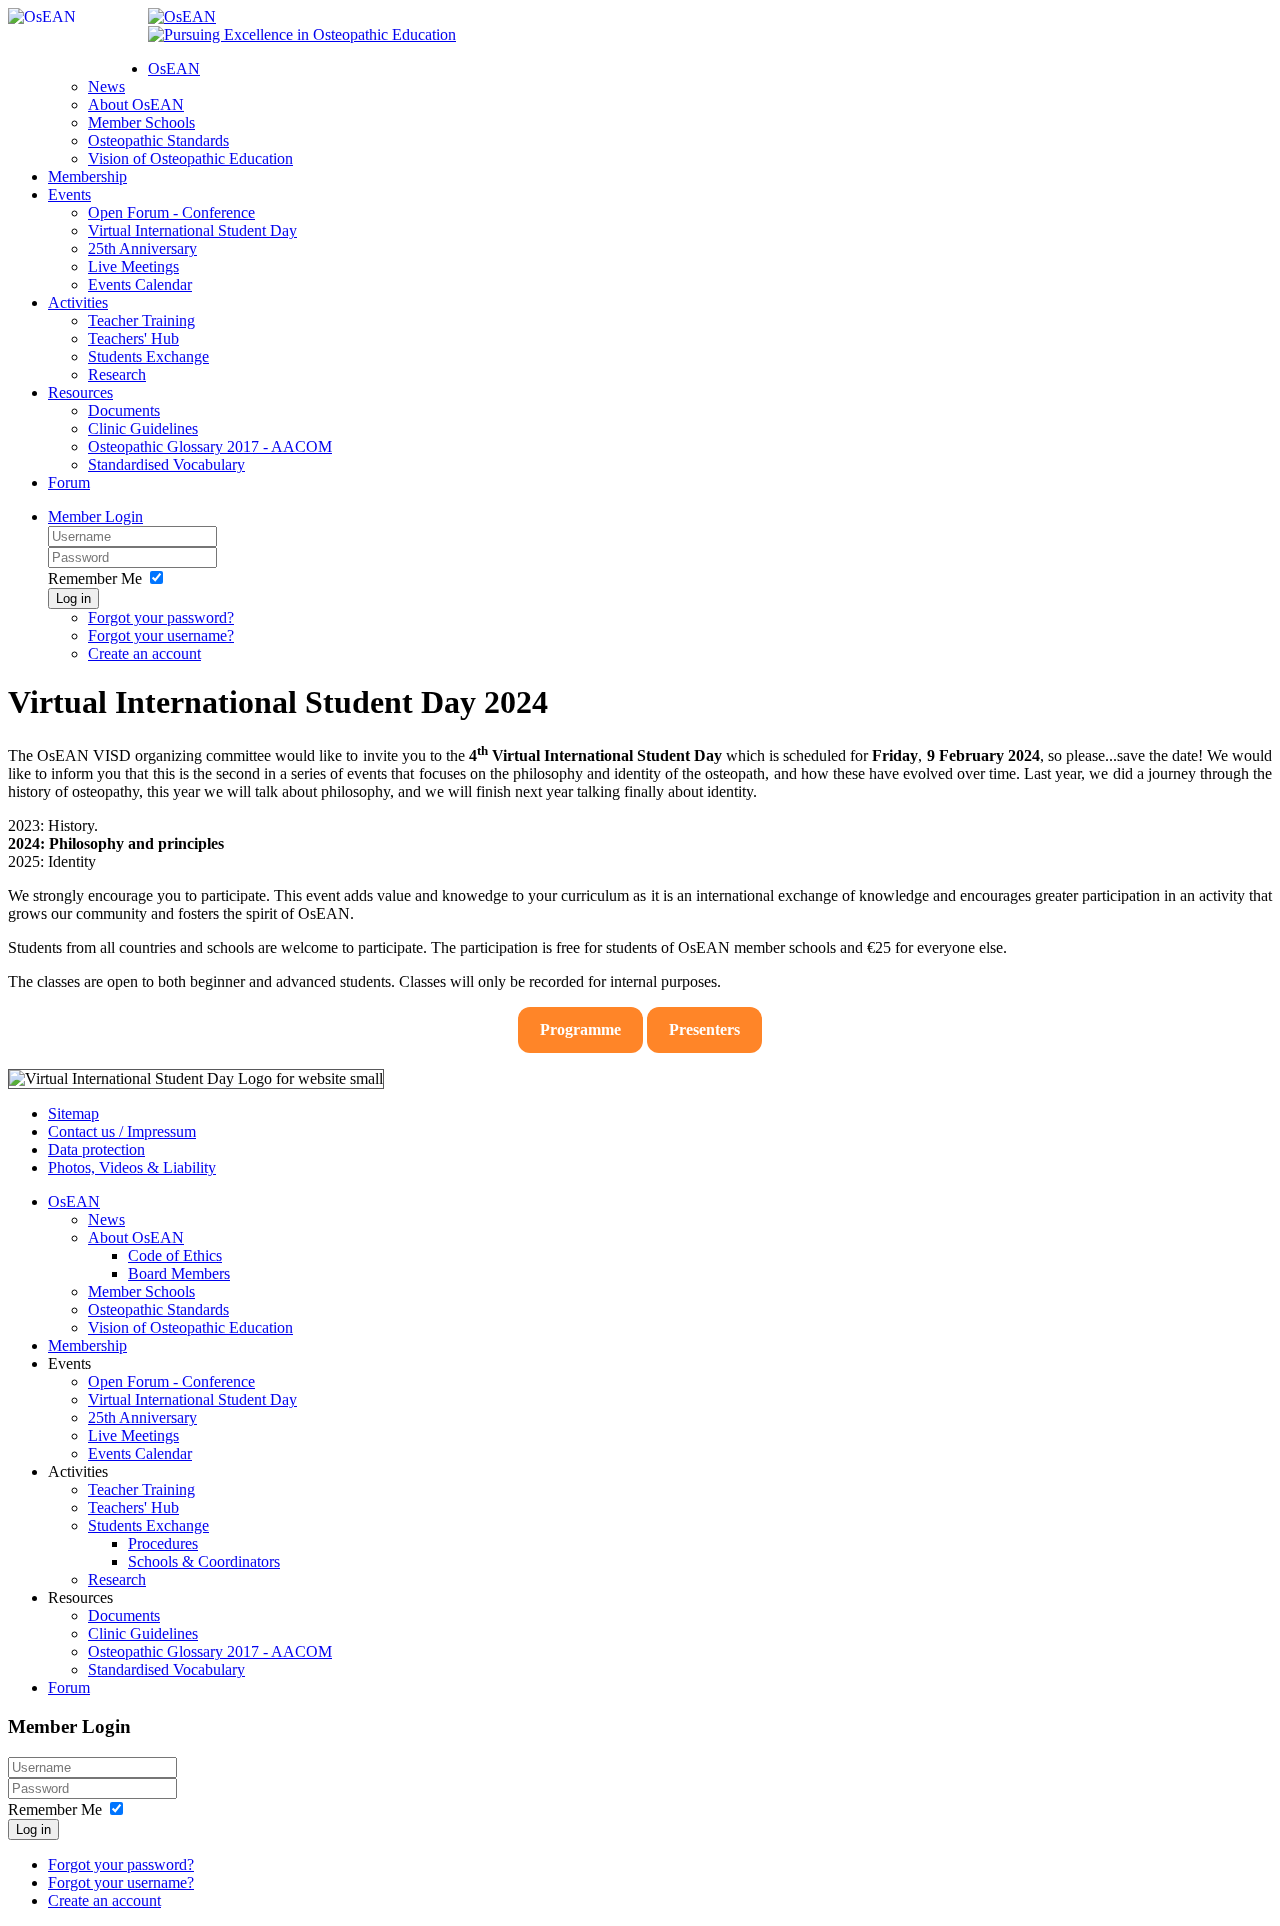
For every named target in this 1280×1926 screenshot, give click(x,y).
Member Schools (141, 122)
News (106, 86)
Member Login (95, 516)
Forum (69, 482)
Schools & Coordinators (204, 1561)
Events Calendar (140, 284)
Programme (580, 1029)
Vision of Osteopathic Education (190, 158)
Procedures (163, 1543)
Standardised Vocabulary (166, 464)
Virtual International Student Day (192, 230)
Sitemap (73, 1113)
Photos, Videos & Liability (132, 1167)
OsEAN (174, 68)
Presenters (704, 1029)
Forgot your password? (161, 617)
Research (117, 374)
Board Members (179, 1273)
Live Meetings (133, 266)
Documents (124, 410)
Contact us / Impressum (122, 1131)
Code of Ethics (175, 1255)
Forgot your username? (161, 635)
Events (69, 194)
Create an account (144, 653)
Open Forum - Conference (171, 212)
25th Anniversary (142, 248)
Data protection (96, 1149)
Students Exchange (148, 356)
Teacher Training (141, 320)
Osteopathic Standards (158, 140)
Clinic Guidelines (143, 428)
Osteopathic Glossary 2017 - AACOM (210, 446)
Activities (78, 302)
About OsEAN (136, 104)
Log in (73, 598)
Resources (80, 392)
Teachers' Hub (133, 338)
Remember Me (95, 578)
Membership (87, 176)
